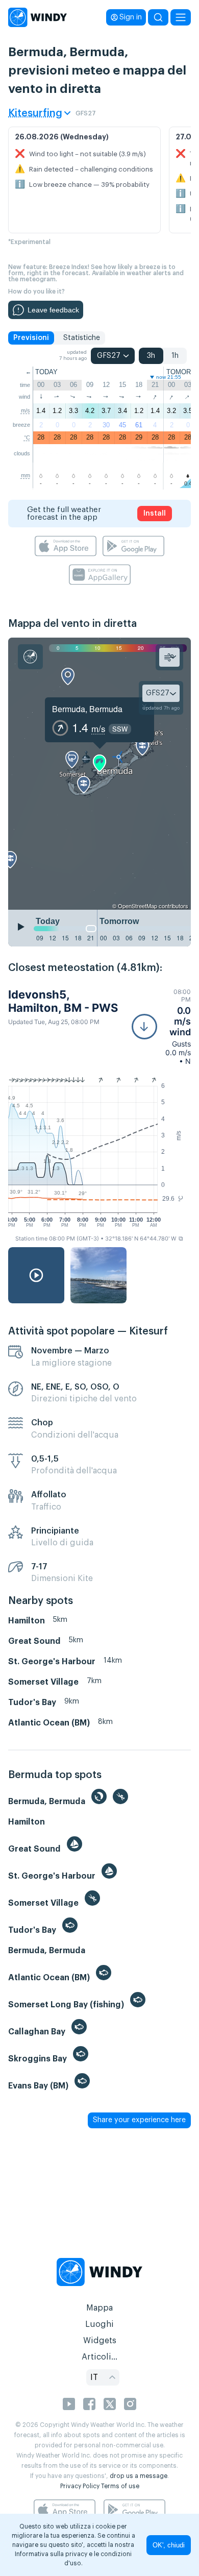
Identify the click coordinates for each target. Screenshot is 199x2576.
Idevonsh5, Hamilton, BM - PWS (63, 1001)
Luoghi (99, 2324)
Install (155, 514)
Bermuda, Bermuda (87, 709)
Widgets (100, 2341)
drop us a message (139, 2476)
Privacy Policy (80, 2486)
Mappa (99, 2308)
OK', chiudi (169, 2545)
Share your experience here (139, 2120)
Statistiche (82, 338)
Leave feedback (53, 310)
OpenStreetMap (138, 906)
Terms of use (120, 2486)
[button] (161, 1027)
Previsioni (31, 338)
